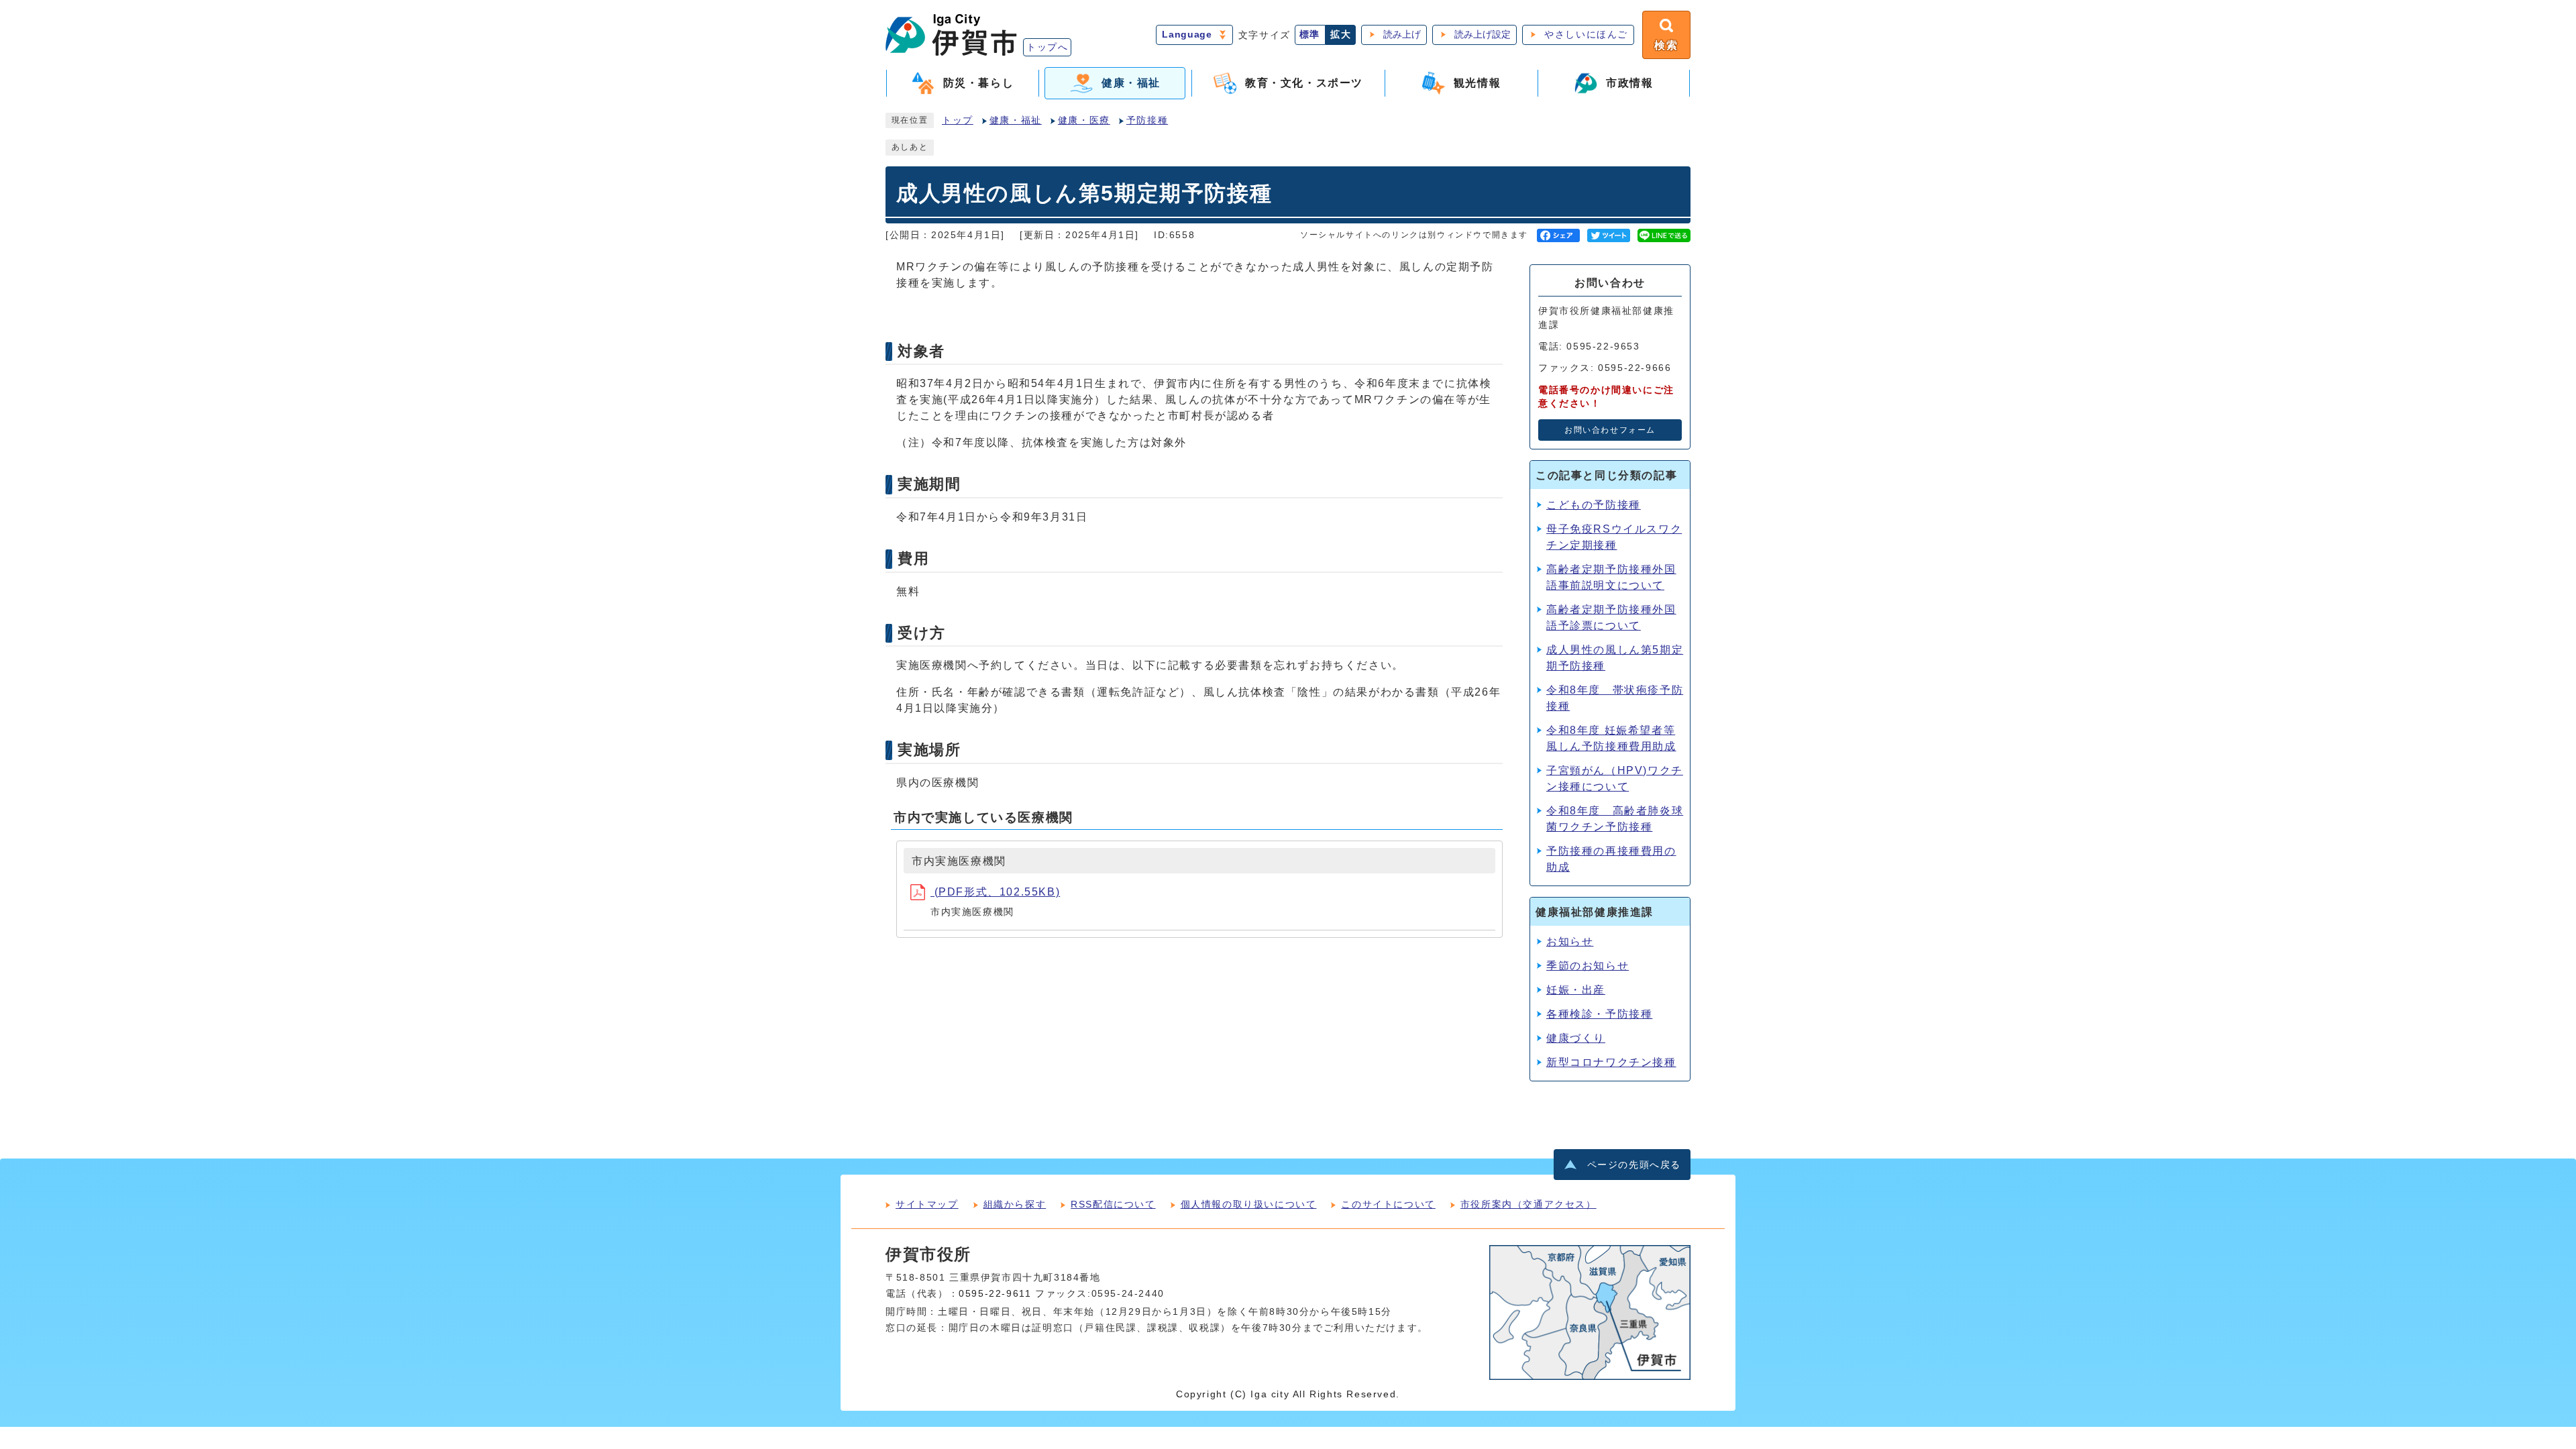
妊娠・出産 (1576, 990)
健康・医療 (1084, 120)
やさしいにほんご (1586, 35)
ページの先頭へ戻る (1634, 1165)
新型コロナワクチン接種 (1611, 1062)
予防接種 (1147, 120)
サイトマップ (927, 1204)
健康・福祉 (1016, 120)
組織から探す (1015, 1204)
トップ (958, 120)
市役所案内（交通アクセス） (1528, 1204)
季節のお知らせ (1588, 966)
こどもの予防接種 (1594, 505)
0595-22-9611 (995, 1294)
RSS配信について (1113, 1204)
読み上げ (1402, 35)
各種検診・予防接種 (1599, 1014)
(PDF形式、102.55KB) (995, 892)
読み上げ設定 (1483, 35)
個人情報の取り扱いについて (1249, 1204)
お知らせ (1570, 942)
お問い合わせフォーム (1610, 430)
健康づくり (1576, 1038)
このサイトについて (1388, 1204)
